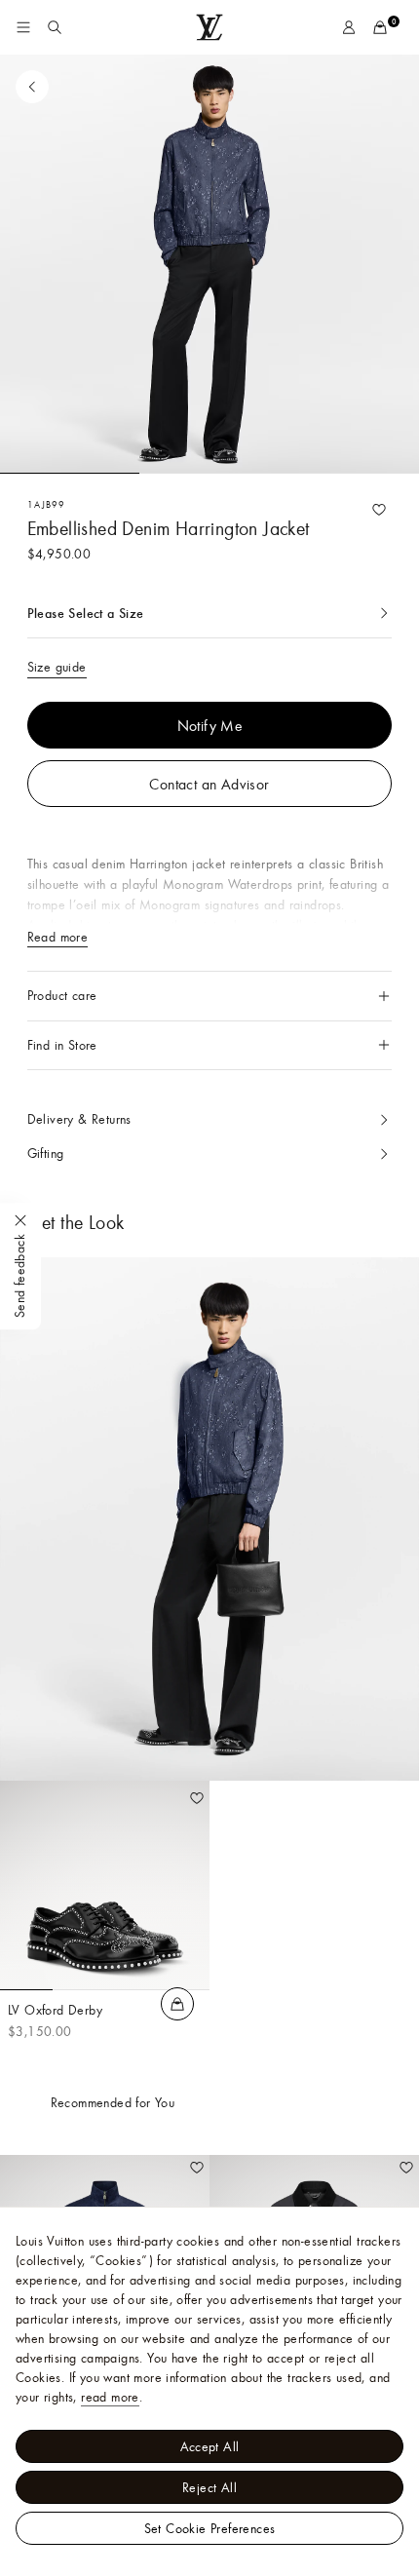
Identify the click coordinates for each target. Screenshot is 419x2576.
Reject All (209, 2487)
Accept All (210, 2446)
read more (110, 2397)
